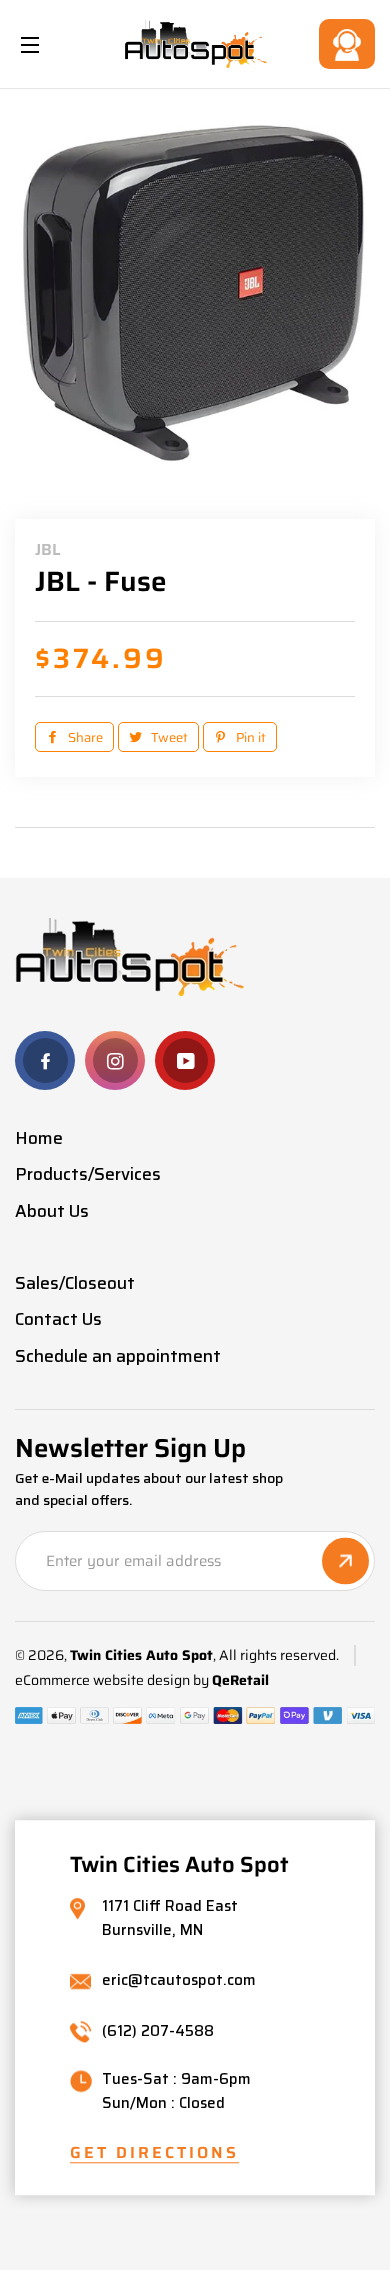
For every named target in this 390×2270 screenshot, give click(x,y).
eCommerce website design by (112, 1680)
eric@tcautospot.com (179, 1981)
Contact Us (347, 44)
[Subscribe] (345, 1560)
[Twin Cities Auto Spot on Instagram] (115, 1060)
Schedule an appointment (118, 1356)
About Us (52, 1211)
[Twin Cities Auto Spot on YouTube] (185, 1060)
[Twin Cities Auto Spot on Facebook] (45, 1060)
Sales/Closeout (75, 1283)
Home (39, 1138)
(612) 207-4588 (158, 2031)
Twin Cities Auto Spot (141, 1655)
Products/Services (88, 1174)
